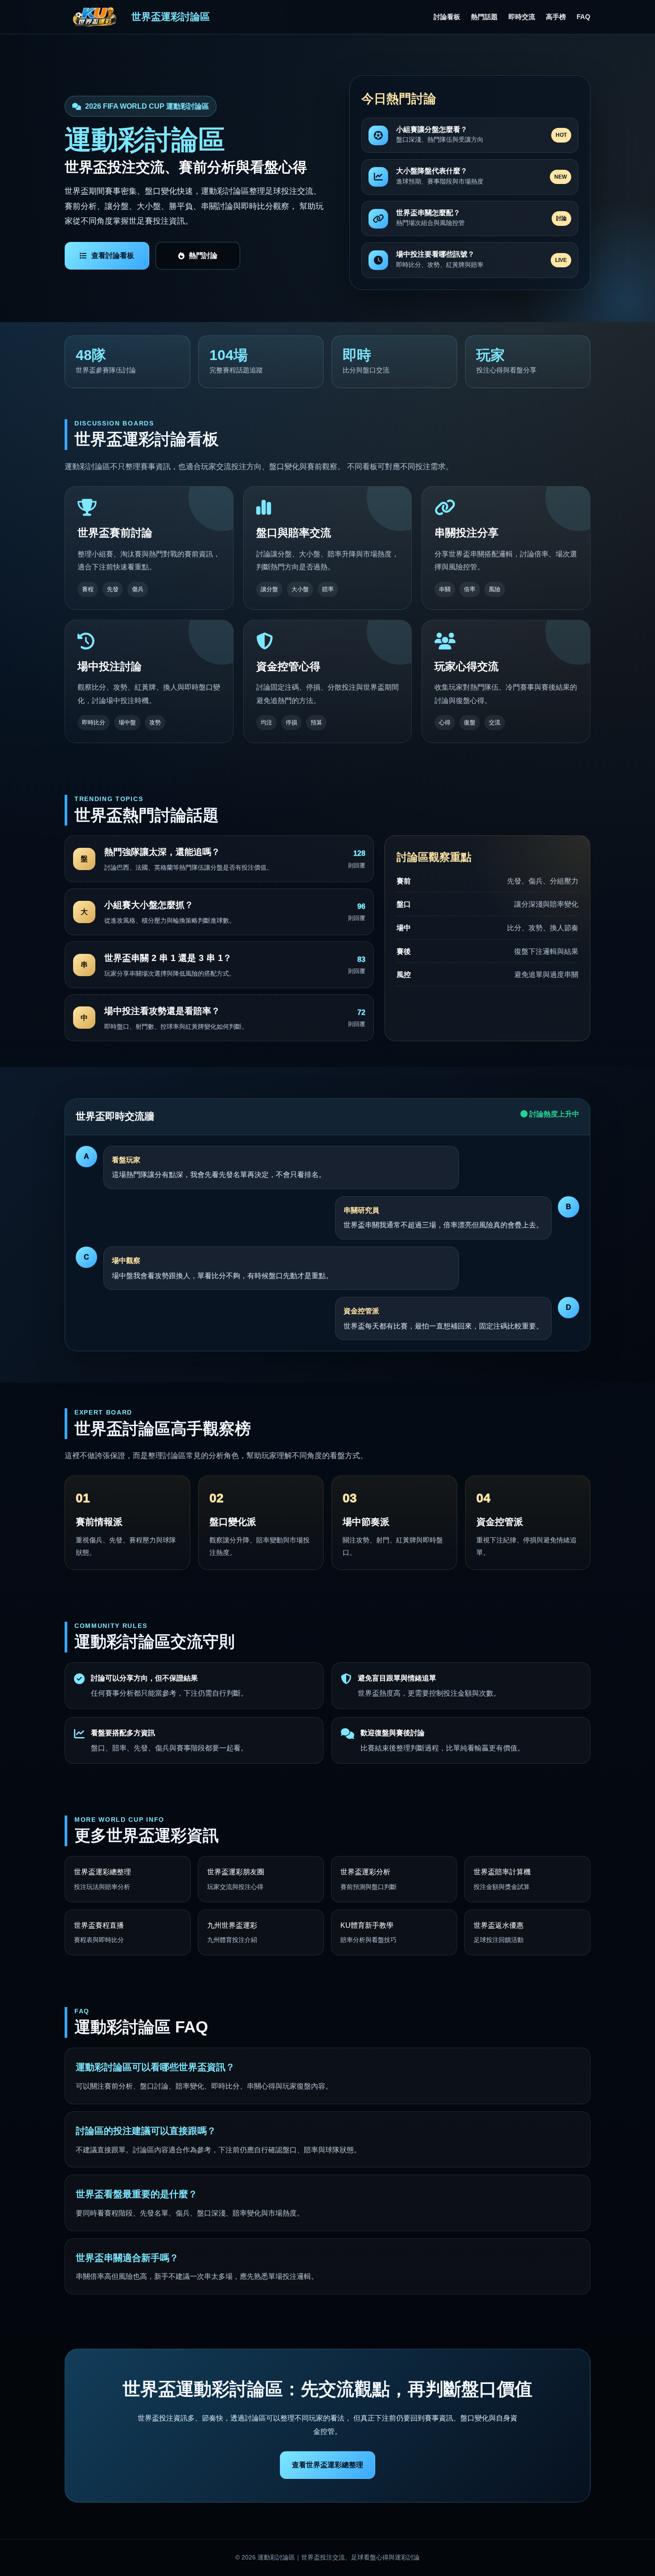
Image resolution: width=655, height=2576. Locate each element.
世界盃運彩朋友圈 (236, 1879)
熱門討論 (203, 256)
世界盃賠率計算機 (502, 1879)
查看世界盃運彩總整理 (327, 2465)
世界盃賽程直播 (99, 1933)
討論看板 (447, 17)
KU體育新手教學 (368, 1933)
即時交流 (522, 17)
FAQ (583, 17)
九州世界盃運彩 (232, 1933)
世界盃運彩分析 (368, 1879)
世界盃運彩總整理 (102, 1879)
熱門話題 (484, 17)
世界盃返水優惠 (499, 1933)
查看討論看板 (113, 256)
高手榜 (556, 17)
